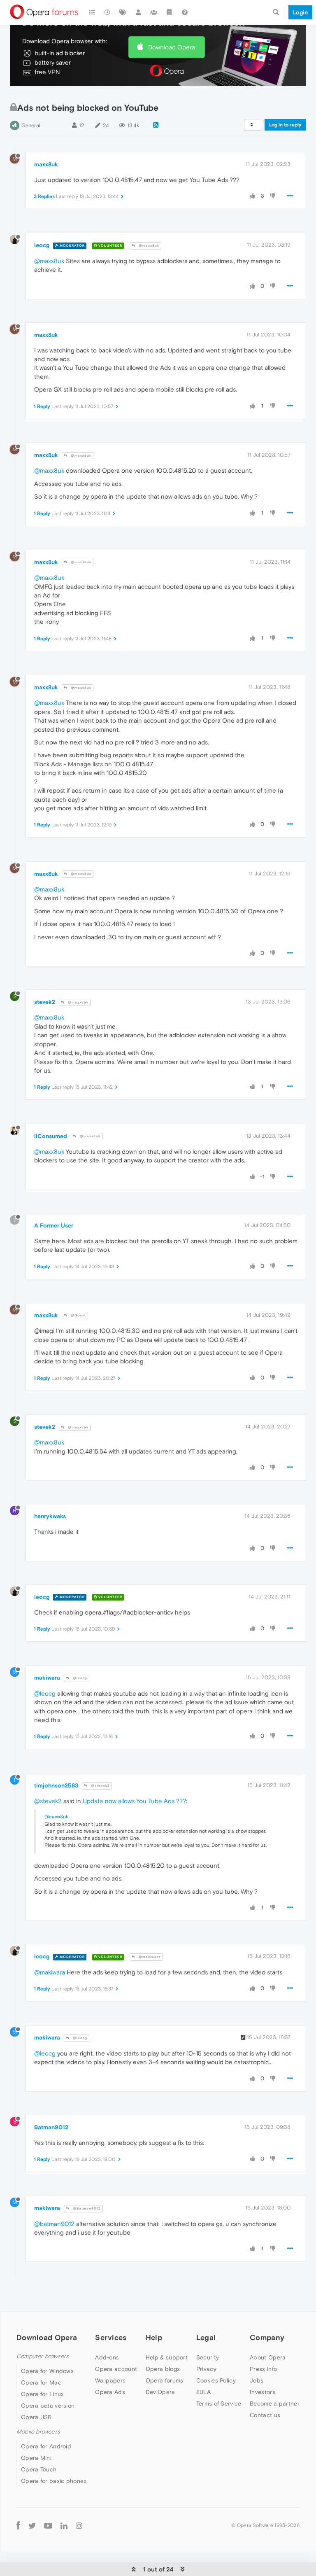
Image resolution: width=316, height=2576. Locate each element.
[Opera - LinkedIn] (64, 2525)
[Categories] (92, 12)
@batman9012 (54, 2224)
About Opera (268, 2357)
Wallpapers (110, 2380)
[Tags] (123, 12)
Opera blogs (163, 2369)
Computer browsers (43, 2356)
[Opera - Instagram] (79, 2525)
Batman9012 (51, 2127)
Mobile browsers (38, 2432)
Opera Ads (110, 2392)
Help (154, 2337)
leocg (42, 245)
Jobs (257, 2380)
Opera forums (165, 2380)
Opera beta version (48, 2406)
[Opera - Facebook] (18, 2525)
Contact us (265, 2415)
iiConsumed (51, 1136)
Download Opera (172, 47)
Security (208, 2357)
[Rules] (170, 12)
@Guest (78, 1315)
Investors (263, 2392)
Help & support (167, 2357)
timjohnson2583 (56, 1785)
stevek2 (45, 1002)
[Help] (185, 12)
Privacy (206, 2369)
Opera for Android (46, 2446)
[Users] (139, 12)
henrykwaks (50, 1516)
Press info (263, 2369)
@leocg (79, 1678)
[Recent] (108, 12)
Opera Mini (36, 2458)
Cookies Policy (216, 2380)
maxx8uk (46, 164)
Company (267, 2337)
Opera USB (36, 2417)
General (31, 125)
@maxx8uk (148, 246)
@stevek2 (100, 1786)
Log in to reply (285, 125)
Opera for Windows (47, 2371)
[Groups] (154, 12)
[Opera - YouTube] (48, 2525)
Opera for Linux (42, 2394)
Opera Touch (39, 2469)
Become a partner (275, 2403)
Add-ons (107, 2357)
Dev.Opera (160, 2392)
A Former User (54, 1225)
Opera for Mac (41, 2382)
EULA (203, 2392)
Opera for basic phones (54, 2481)
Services (111, 2337)
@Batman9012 (86, 2208)
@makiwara (149, 1957)
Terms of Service (219, 2403)
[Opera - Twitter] (32, 2525)
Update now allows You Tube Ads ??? (134, 1801)
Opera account (116, 2369)
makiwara (47, 1678)
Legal (206, 2337)
